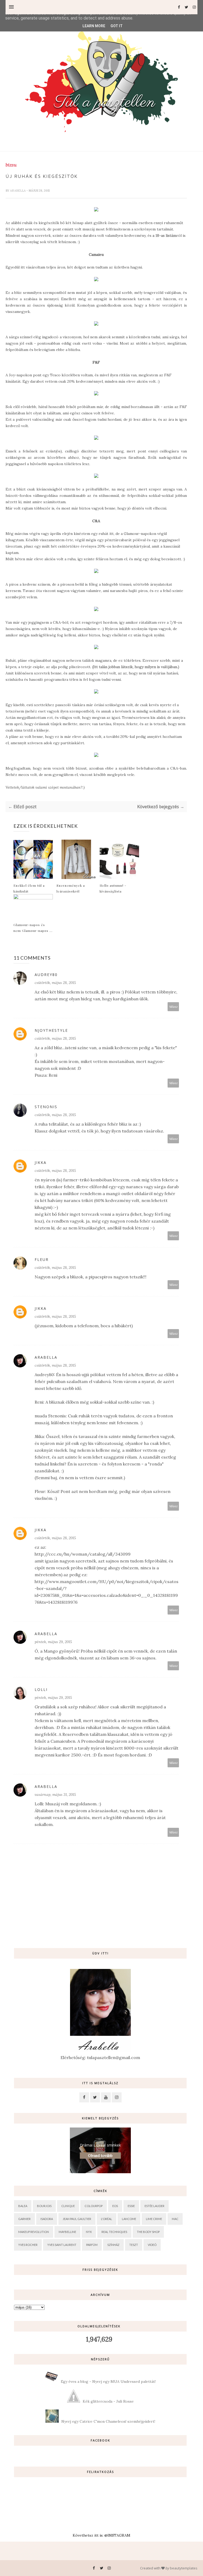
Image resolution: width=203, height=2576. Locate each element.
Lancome (129, 2219)
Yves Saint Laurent (62, 2245)
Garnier (24, 2219)
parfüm (92, 2245)
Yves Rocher (28, 2245)
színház (113, 2245)
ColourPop (94, 2206)
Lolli (41, 1689)
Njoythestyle (51, 1030)
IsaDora (47, 2219)
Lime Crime (154, 2219)
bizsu (11, 165)
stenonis (46, 1107)
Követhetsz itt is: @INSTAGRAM (101, 2535)
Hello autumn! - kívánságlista (113, 888)
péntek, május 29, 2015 (53, 1642)
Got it (117, 26)
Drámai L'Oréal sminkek (100, 2145)
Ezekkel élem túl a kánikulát (29, 888)
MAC (175, 2219)
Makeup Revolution (34, 2232)
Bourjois (44, 2206)
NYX (89, 2232)
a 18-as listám (164, 235)
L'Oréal (107, 2219)
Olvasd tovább (100, 2156)
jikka (41, 1162)
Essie (131, 2206)
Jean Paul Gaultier (77, 2219)
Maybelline (67, 2232)
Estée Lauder (154, 2206)
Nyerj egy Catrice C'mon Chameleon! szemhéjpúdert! (108, 2421)
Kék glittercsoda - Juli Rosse (108, 2401)
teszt (134, 2245)
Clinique (68, 2206)
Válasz (173, 1007)
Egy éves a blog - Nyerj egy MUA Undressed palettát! (108, 2381)
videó (152, 2245)
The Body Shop (148, 2232)
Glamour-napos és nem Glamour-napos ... (33, 928)
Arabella (18, 191)
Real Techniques (114, 2232)
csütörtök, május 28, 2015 (55, 983)
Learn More (94, 26)
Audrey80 (46, 975)
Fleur (42, 1259)
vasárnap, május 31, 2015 (55, 1795)
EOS (115, 2206)
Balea (23, 2206)
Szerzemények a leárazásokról (71, 888)
